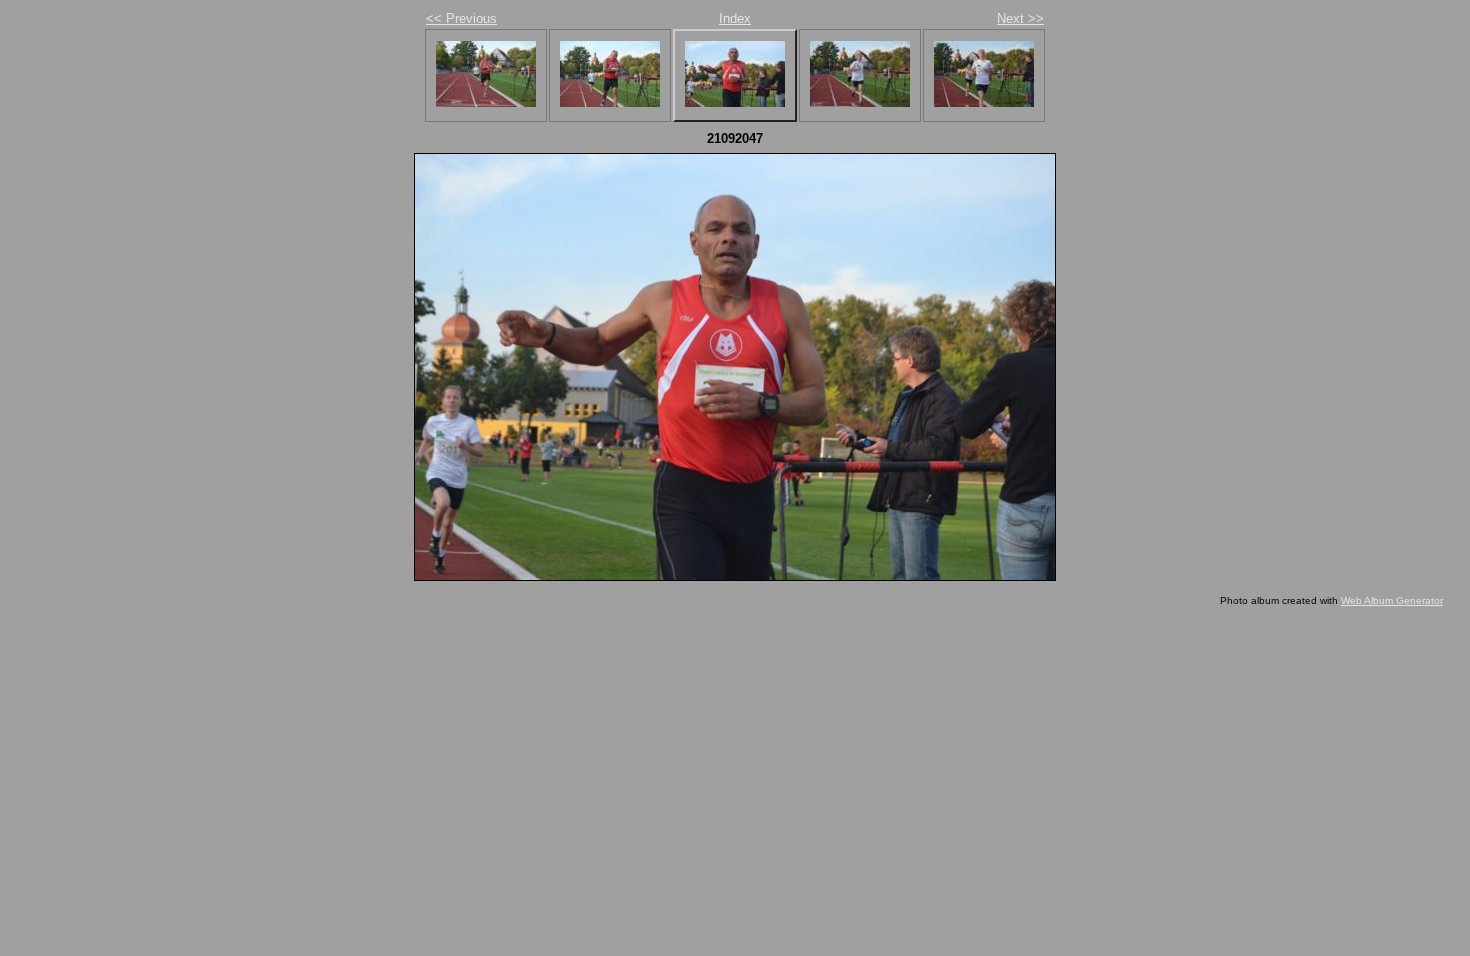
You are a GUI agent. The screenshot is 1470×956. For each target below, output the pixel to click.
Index (735, 18)
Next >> (1020, 18)
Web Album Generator (1392, 600)
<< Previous (461, 18)
